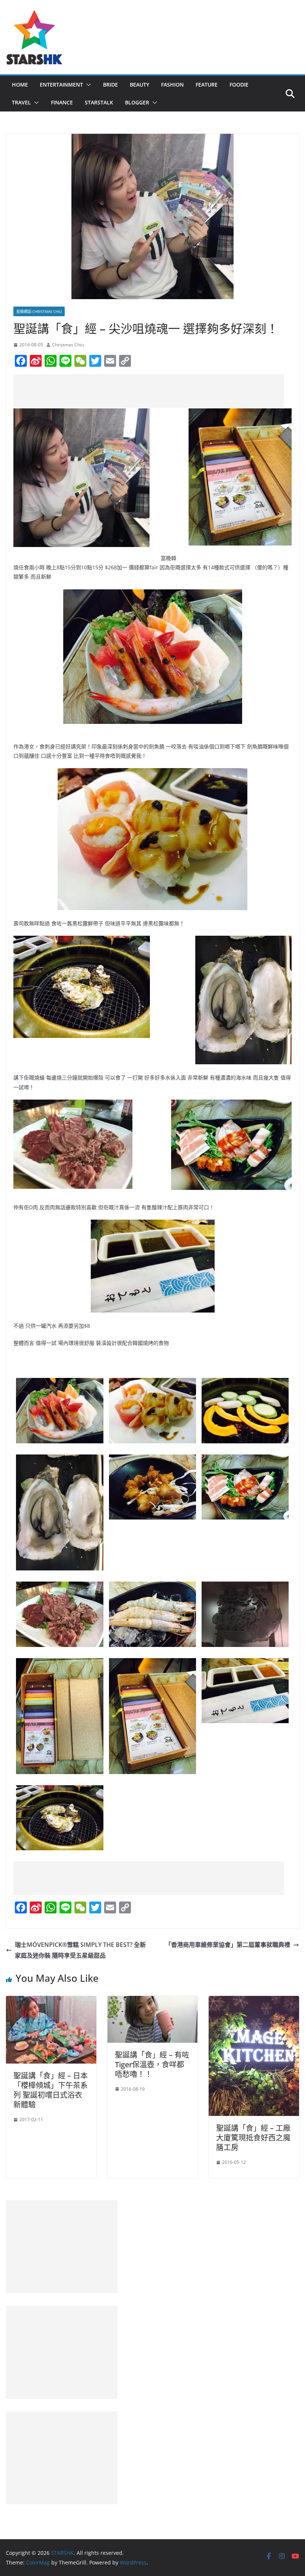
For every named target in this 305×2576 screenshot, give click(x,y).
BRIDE (110, 85)
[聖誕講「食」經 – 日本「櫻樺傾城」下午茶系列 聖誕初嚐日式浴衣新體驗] (51, 2001)
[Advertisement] (149, 391)
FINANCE (62, 102)
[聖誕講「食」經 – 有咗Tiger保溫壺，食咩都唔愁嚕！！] (153, 2001)
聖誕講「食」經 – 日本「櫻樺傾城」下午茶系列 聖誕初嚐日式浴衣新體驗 (51, 2090)
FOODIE (239, 85)
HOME (20, 85)
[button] (87, 85)
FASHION (172, 85)
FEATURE (207, 85)
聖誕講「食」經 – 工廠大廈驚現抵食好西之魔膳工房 (253, 2138)
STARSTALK (99, 102)
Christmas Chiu (68, 345)
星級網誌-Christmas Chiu (39, 311)
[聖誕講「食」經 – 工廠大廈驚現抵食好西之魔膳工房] (254, 2001)
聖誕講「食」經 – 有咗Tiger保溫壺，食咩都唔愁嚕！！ (152, 2064)
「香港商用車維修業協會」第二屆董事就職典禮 (228, 1945)
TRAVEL (21, 102)
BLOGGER (137, 102)
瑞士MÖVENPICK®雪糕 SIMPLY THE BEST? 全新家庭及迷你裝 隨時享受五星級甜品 (80, 1950)
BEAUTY (139, 85)
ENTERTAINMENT (61, 85)
